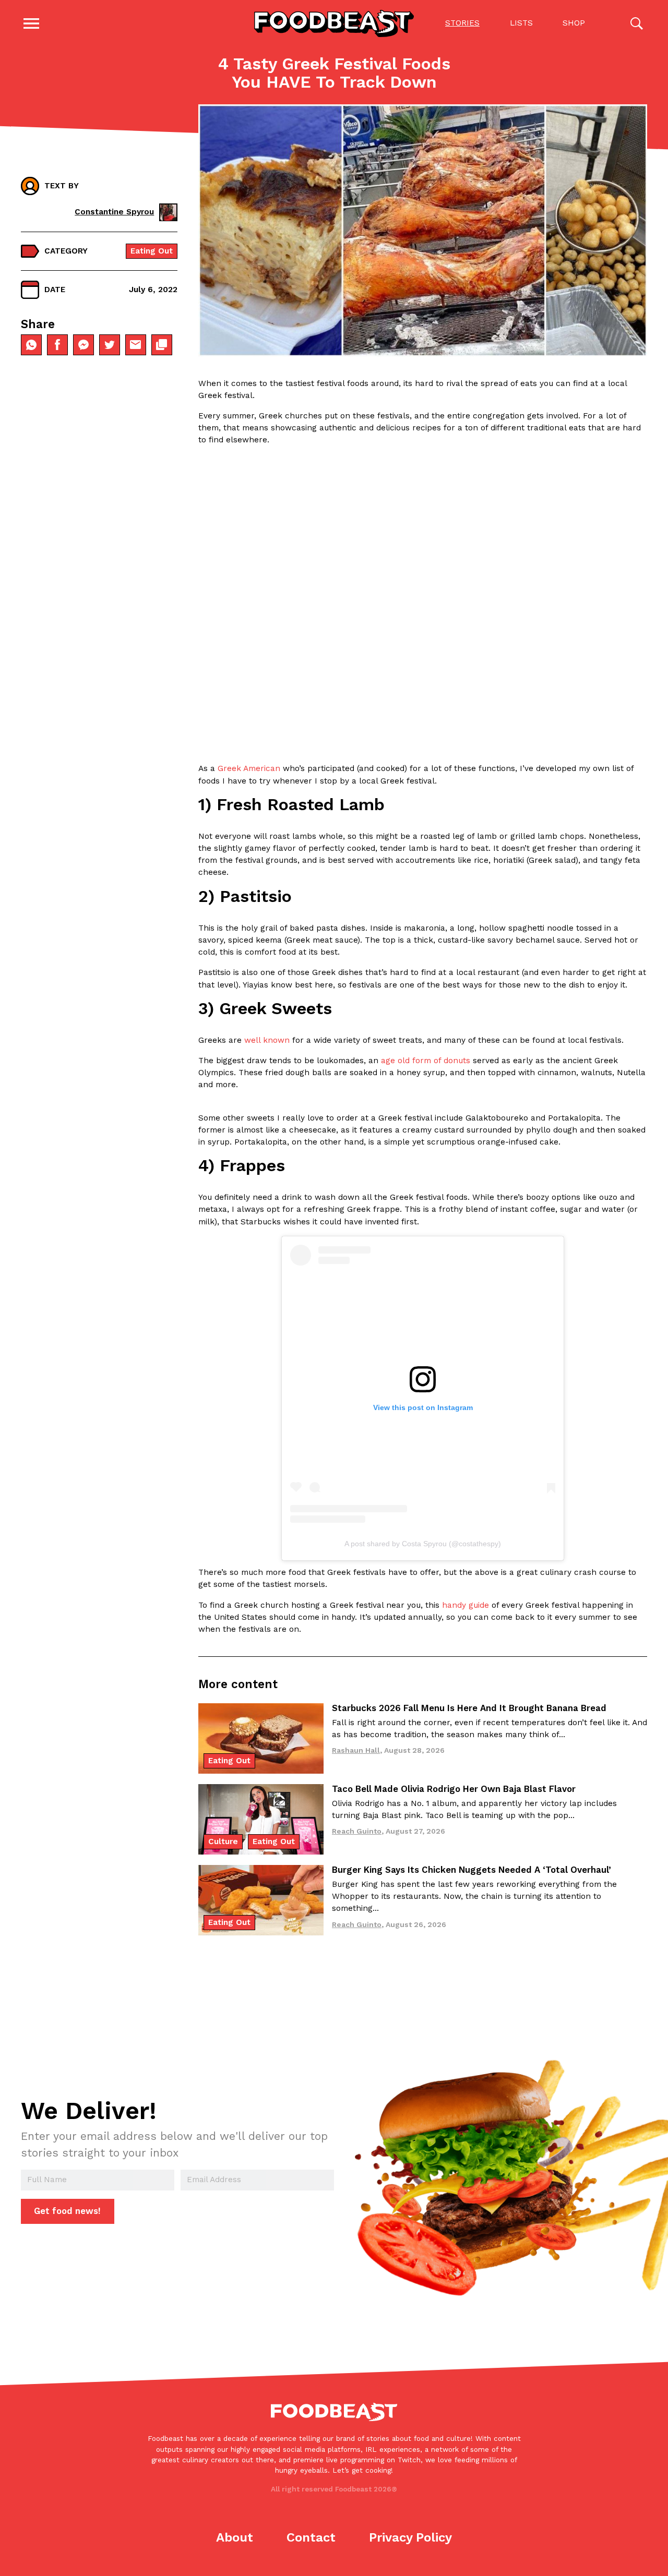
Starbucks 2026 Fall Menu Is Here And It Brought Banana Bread (469, 1708)
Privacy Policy (410, 2537)
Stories (462, 23)
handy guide (466, 1605)
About (235, 2537)
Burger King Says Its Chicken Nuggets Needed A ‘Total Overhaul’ (472, 1870)
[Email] (136, 345)
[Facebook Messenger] (83, 345)
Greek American (249, 768)
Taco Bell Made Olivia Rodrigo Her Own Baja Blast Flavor (454, 1789)
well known (267, 1040)
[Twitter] (110, 345)
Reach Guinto (357, 1831)
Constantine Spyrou (114, 212)
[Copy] (162, 345)
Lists (521, 23)
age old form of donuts (426, 1061)
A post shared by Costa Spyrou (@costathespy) (423, 1544)
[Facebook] (57, 345)
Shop (574, 23)
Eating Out (152, 251)
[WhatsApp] (31, 345)
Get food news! (67, 2211)
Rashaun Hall (356, 1750)
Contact (311, 2537)
